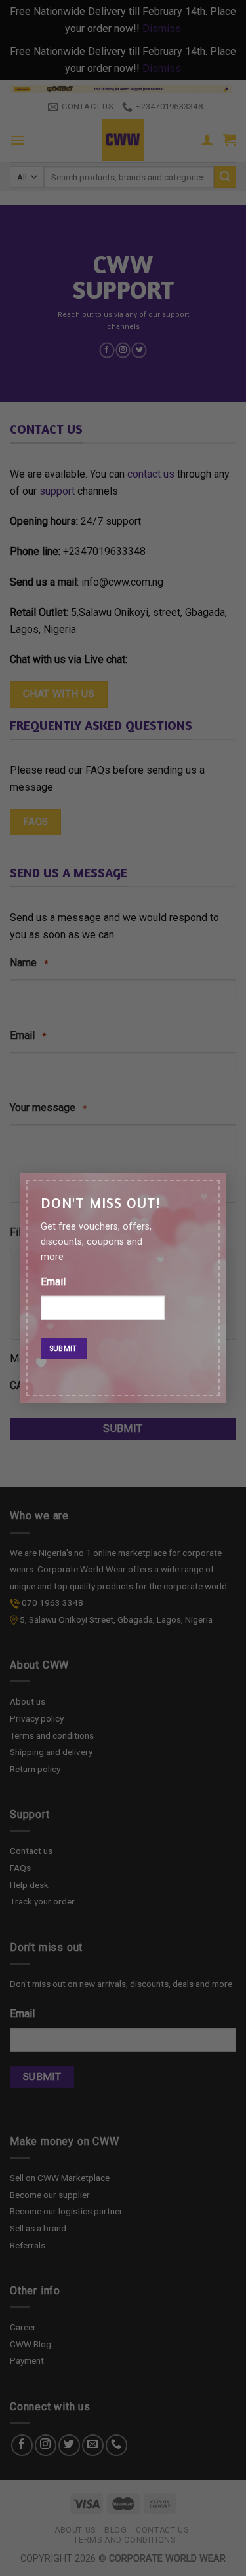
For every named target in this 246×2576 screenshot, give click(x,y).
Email (53, 1282)
